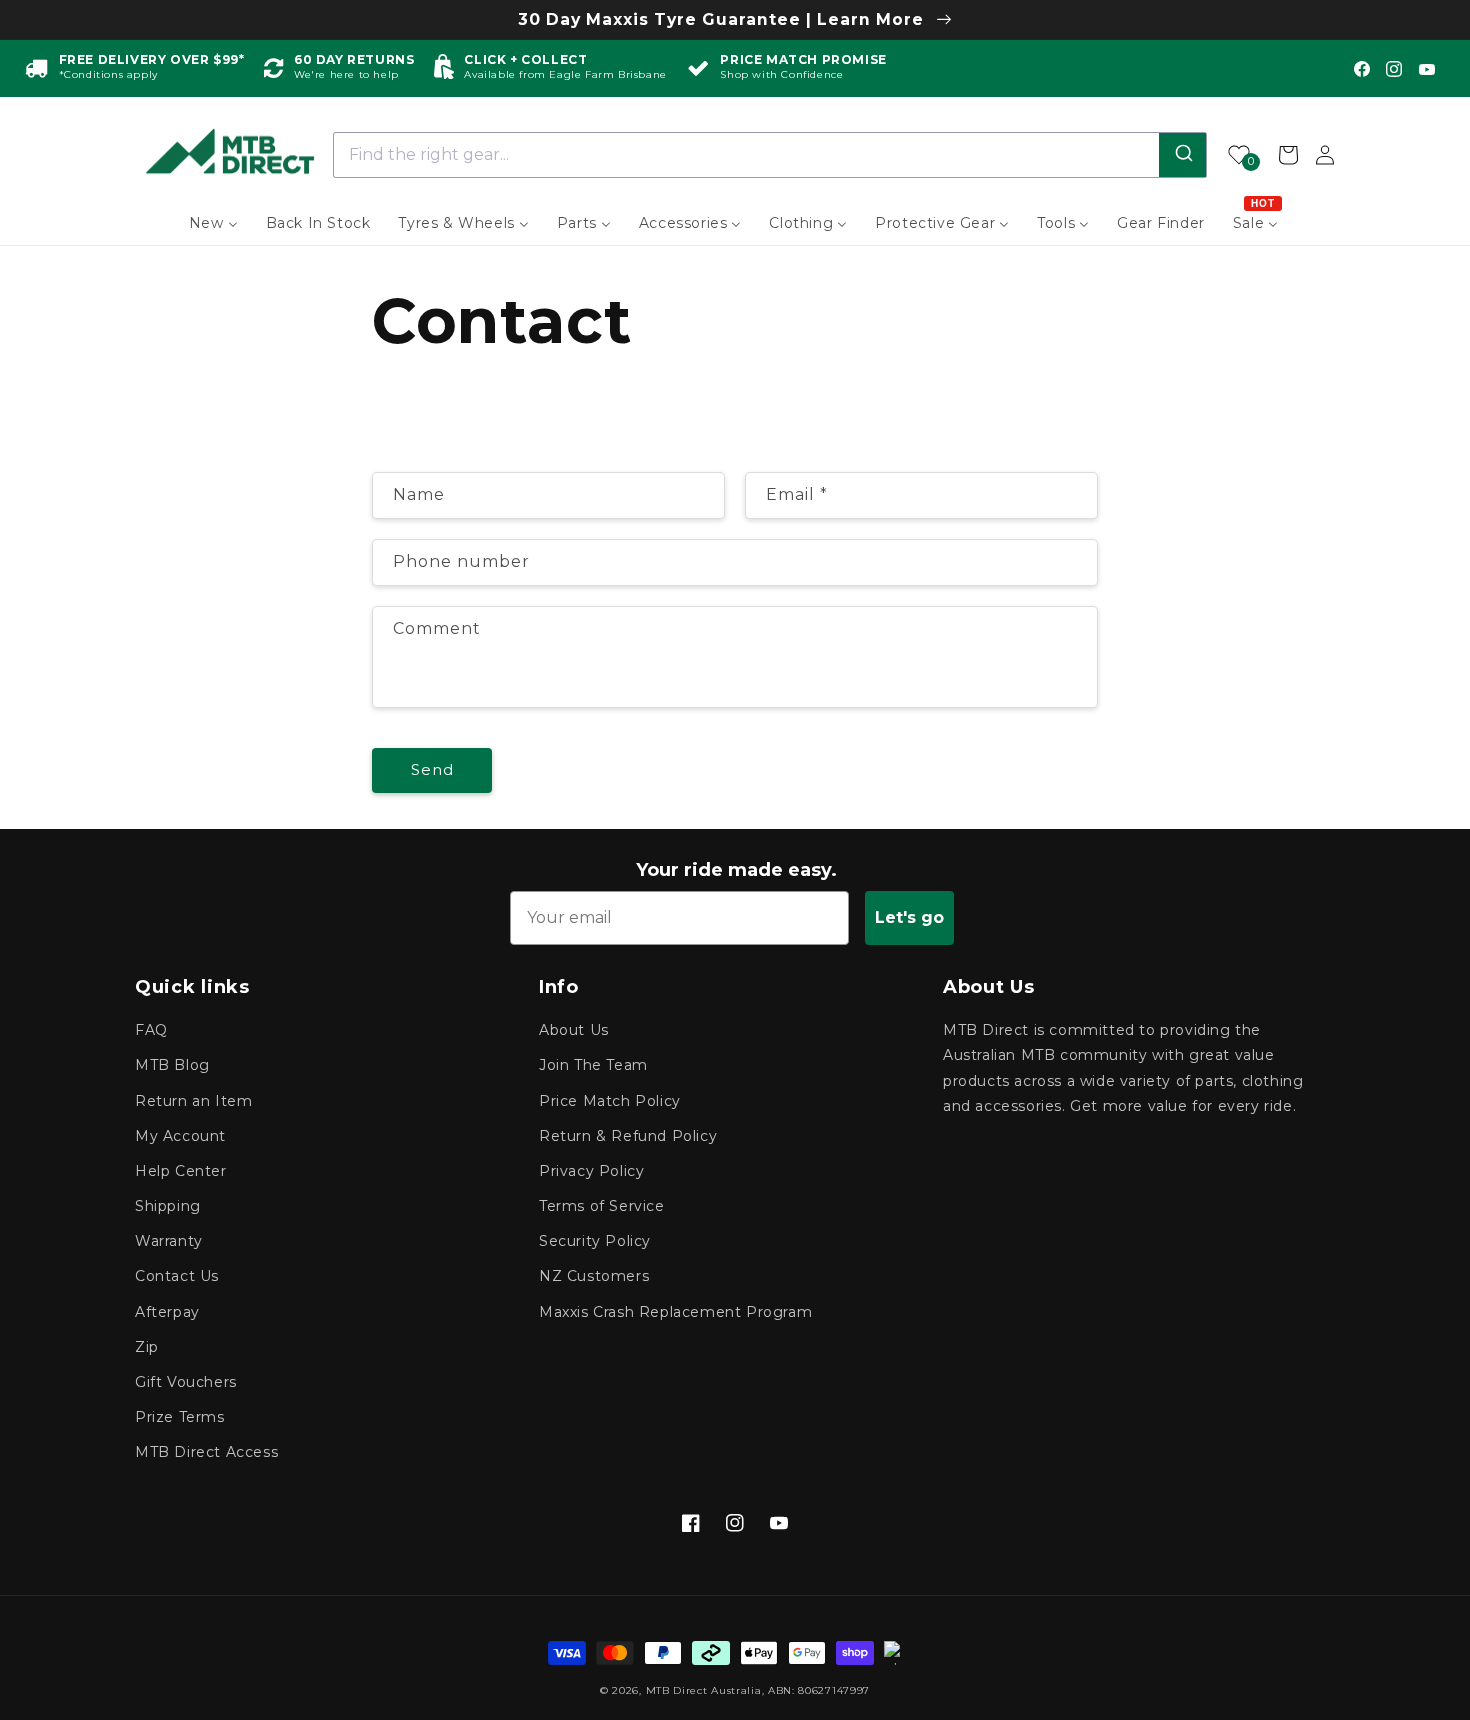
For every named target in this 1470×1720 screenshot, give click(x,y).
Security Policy (595, 1241)
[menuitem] (213, 223)
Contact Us (177, 1276)
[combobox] (770, 155)
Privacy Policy (591, 1171)
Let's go (909, 917)
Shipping (168, 1206)
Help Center (181, 1171)
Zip (147, 1347)
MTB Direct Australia (704, 1690)
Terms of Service (602, 1206)
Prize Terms (180, 1417)
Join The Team (593, 1065)
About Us (574, 1030)
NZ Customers (594, 1276)
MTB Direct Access (206, 1452)
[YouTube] (1427, 69)
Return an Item (193, 1101)
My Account (180, 1136)
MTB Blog (172, 1065)
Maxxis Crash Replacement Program (675, 1312)
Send (432, 769)
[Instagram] (1394, 69)
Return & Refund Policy (628, 1136)
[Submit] (1182, 155)
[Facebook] (1362, 69)
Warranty (169, 1241)
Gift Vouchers (186, 1382)
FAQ (151, 1030)
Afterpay (167, 1312)
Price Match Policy (610, 1101)
